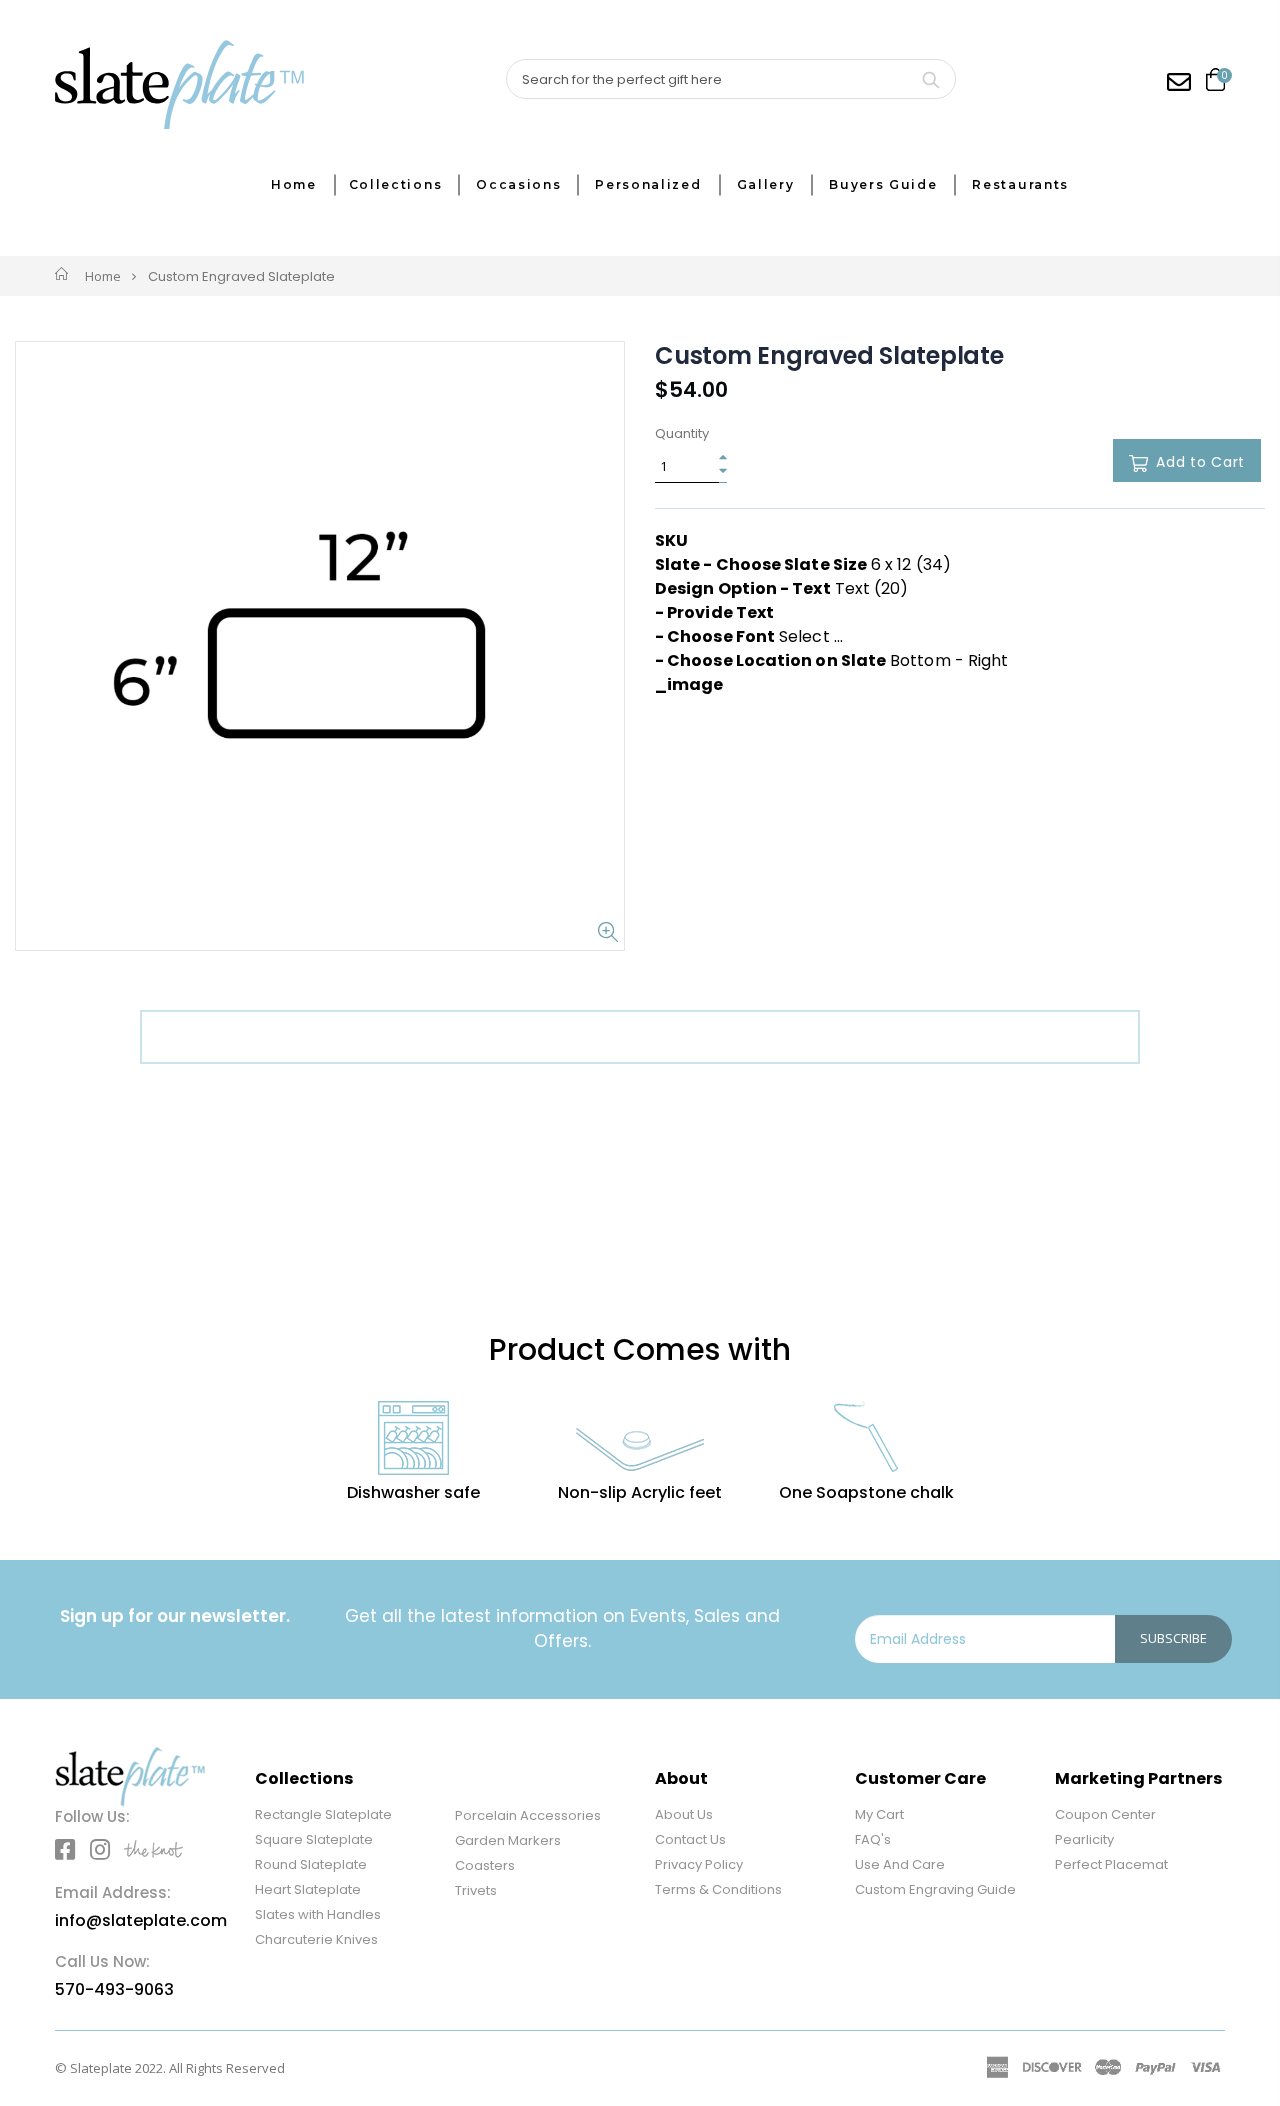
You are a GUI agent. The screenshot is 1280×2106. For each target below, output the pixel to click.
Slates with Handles (318, 1914)
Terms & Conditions (718, 1889)
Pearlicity (1084, 1839)
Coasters (485, 1865)
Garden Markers (508, 1840)
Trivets (476, 1890)
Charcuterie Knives (316, 1939)
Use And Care (900, 1864)
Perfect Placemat (1111, 1864)
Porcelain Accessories (528, 1815)
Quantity (682, 434)
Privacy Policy (699, 1864)
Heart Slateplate (308, 1889)
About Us (684, 1814)
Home (103, 276)
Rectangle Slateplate (323, 1814)
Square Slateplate (314, 1839)
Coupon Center (1105, 1814)
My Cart (879, 1814)
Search (930, 79)
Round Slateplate (311, 1864)
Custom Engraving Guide (935, 1889)
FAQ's (873, 1839)
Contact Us (690, 1839)
